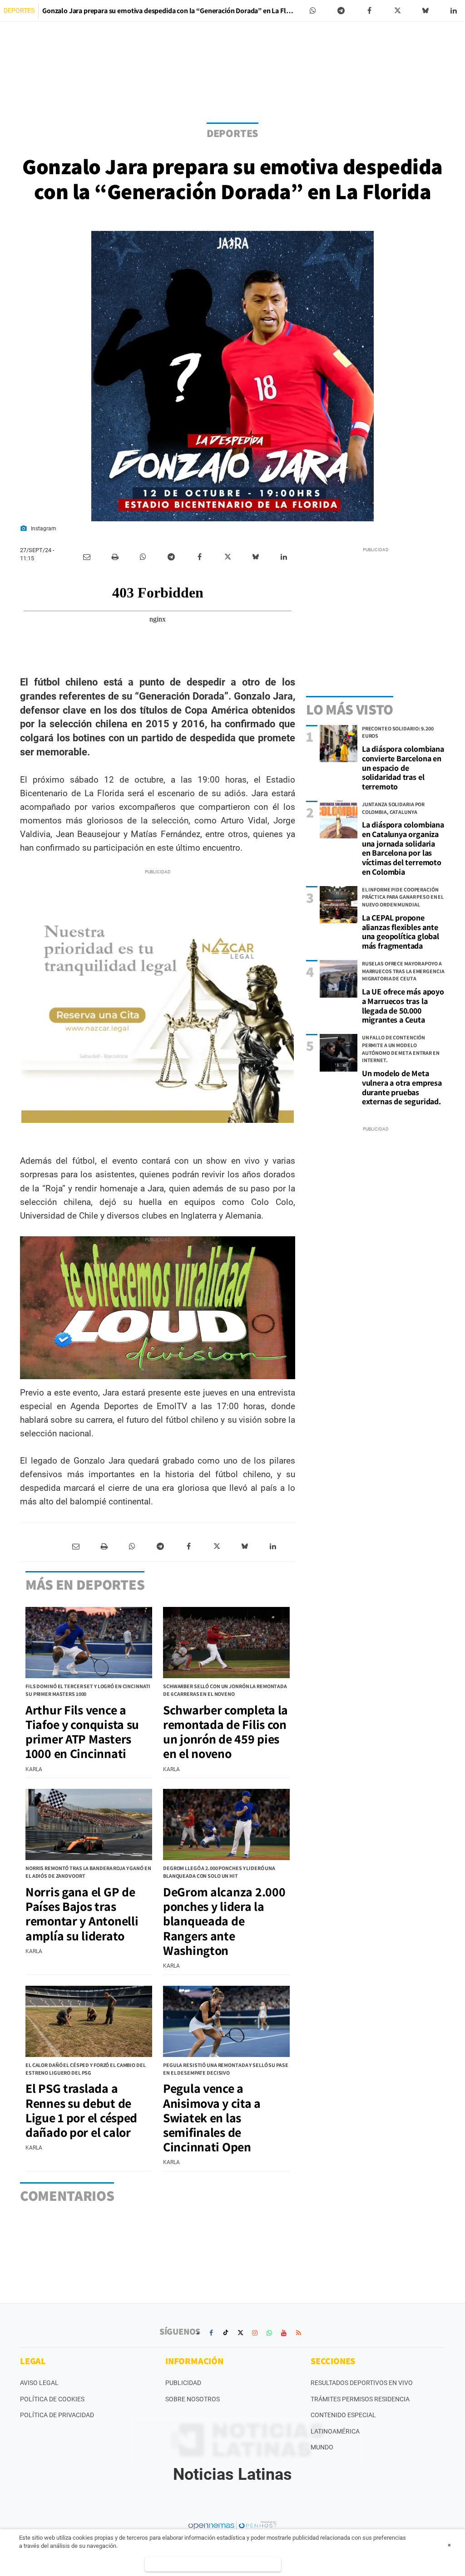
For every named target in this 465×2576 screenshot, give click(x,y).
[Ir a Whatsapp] (269, 2333)
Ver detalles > (213, 2564)
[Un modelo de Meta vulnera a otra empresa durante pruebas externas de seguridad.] (339, 1053)
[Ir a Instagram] (255, 2333)
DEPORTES (19, 10)
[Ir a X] (240, 2333)
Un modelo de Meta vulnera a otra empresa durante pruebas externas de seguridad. (402, 1087)
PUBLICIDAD (183, 2383)
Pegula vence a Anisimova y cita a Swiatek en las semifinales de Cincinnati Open (212, 2117)
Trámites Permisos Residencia (360, 2399)
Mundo (322, 2447)
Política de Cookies (52, 2399)
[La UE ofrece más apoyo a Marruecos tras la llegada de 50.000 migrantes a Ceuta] (339, 979)
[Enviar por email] (87, 557)
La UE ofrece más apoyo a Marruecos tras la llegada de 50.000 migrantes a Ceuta (403, 1006)
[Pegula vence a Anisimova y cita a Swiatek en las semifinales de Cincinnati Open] (226, 2021)
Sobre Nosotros (193, 2399)
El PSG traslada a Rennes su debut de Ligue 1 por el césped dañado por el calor (81, 2110)
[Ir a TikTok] (226, 2333)
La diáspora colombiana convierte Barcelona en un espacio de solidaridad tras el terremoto (403, 768)
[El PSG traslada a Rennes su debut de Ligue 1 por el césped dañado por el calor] (89, 2021)
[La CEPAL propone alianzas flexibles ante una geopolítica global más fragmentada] (339, 905)
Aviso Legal (39, 2383)
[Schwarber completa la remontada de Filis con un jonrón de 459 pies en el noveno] (226, 1643)
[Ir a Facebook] (211, 2333)
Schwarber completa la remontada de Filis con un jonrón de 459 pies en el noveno (225, 1732)
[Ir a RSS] (298, 2333)
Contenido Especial (343, 2415)
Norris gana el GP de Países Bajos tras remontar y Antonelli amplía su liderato (82, 1914)
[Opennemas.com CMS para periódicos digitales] (232, 2525)
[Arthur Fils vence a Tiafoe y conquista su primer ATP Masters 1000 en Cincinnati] (89, 1643)
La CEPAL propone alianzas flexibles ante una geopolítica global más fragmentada (401, 932)
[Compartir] (313, 11)
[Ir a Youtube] (284, 2333)
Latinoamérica (335, 2431)
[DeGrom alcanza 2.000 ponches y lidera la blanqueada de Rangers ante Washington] (226, 1824)
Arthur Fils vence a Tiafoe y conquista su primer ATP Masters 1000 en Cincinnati (82, 1732)
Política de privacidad (57, 2415)
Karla (34, 1769)
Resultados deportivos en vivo (362, 2383)
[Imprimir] (115, 557)
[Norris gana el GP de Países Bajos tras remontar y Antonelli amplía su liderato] (89, 1824)
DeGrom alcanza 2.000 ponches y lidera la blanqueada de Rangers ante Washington (224, 1921)
